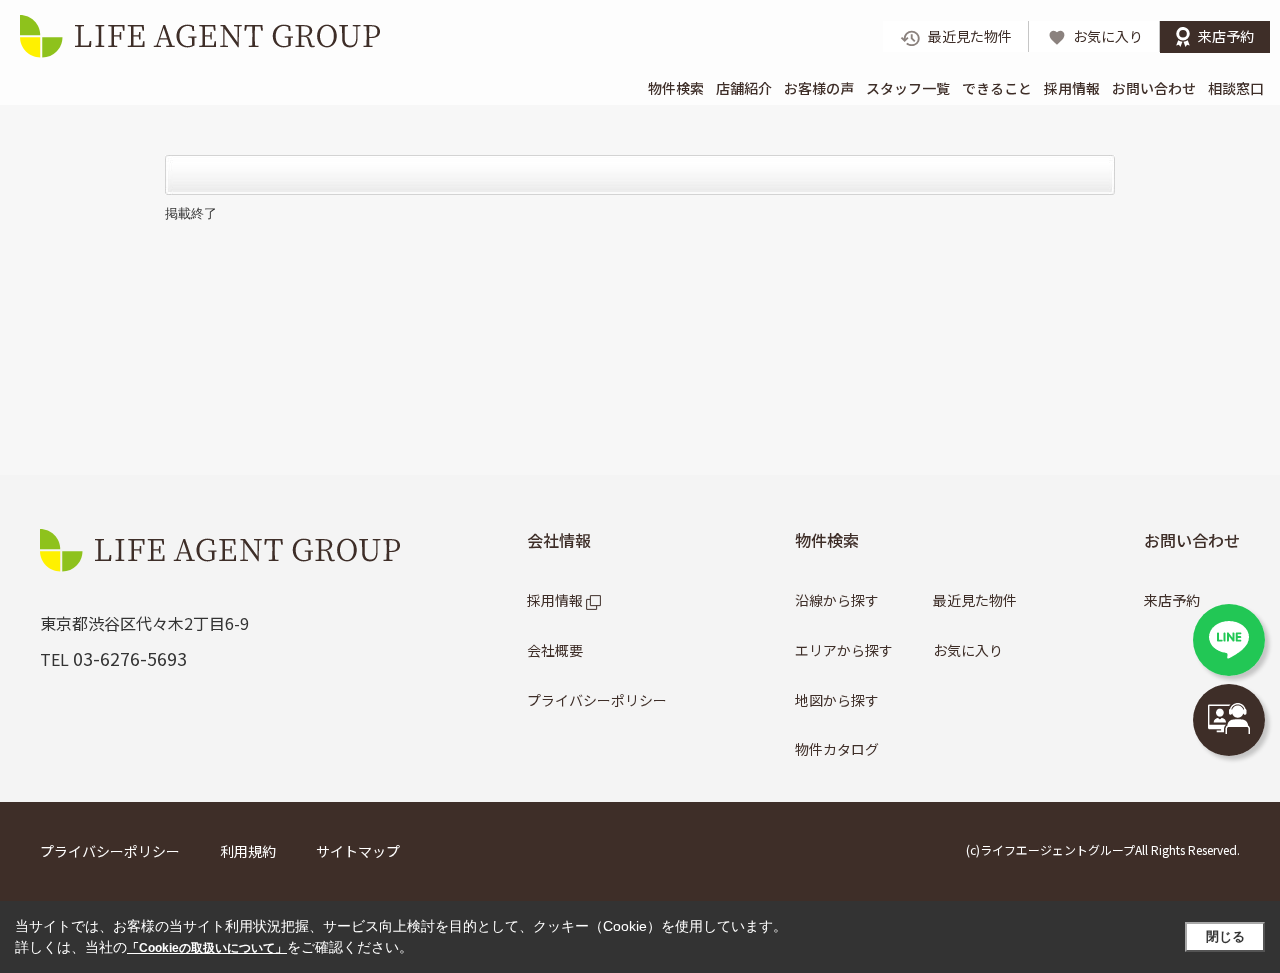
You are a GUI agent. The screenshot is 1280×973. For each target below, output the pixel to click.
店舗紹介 (744, 88)
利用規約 (248, 851)
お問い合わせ (1154, 88)
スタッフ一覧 (908, 88)
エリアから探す (844, 650)
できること (997, 88)
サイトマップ (358, 851)
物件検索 (676, 88)
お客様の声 (819, 88)
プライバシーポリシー (597, 700)
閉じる (1225, 936)
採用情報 (1072, 88)
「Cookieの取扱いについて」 (207, 948)
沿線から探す (837, 600)
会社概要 (555, 650)
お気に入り (968, 650)
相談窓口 (1236, 88)
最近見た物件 (975, 600)
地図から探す (837, 700)
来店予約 (1172, 600)
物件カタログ (837, 749)
